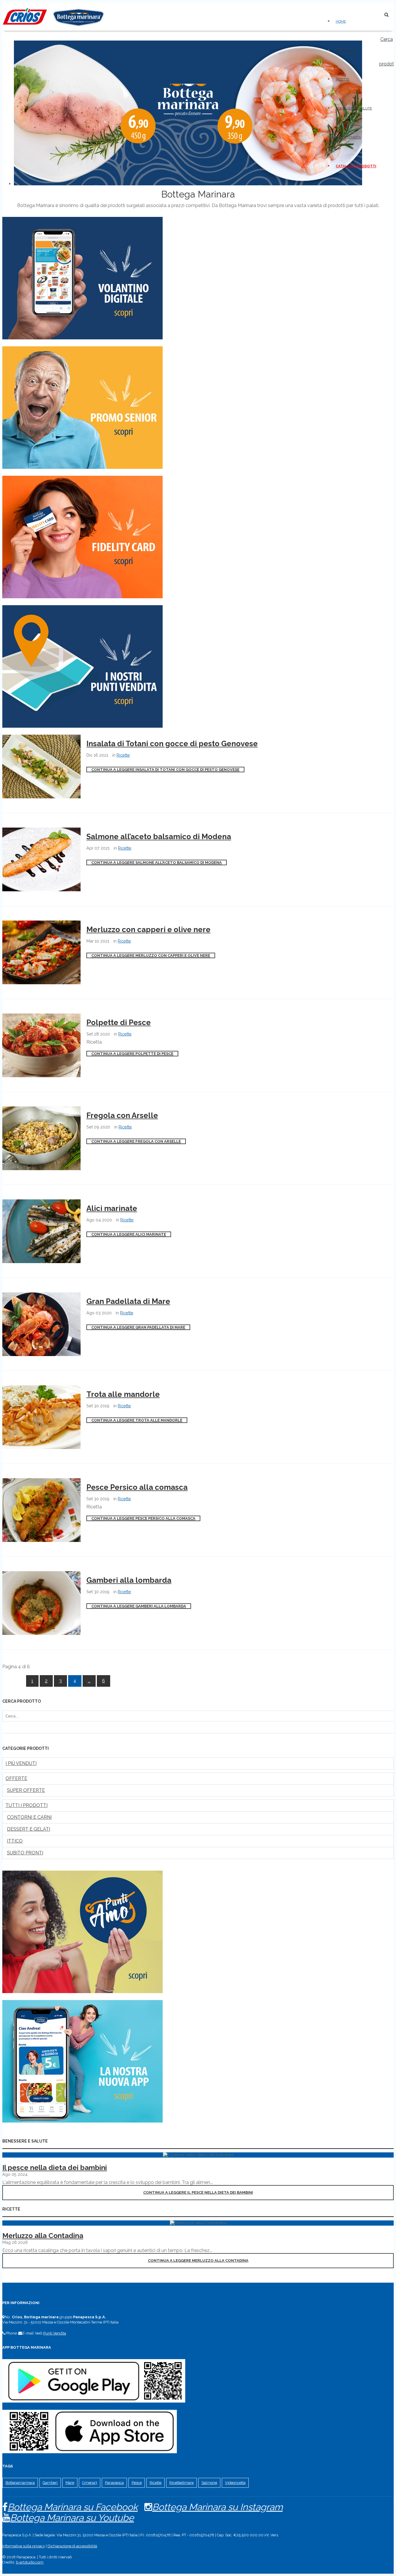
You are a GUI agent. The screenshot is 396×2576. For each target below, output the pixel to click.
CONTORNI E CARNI (29, 1817)
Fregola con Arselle (122, 1115)
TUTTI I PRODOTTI (27, 1805)
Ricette (123, 755)
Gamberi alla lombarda (129, 1580)
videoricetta (235, 2483)
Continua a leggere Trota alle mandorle (137, 1420)
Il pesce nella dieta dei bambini (55, 2168)
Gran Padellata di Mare (128, 1301)
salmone (209, 2483)
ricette (156, 2483)
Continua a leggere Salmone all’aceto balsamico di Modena (157, 862)
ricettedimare (181, 2483)
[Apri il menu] (371, 13)
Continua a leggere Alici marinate (129, 1234)
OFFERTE (16, 1778)
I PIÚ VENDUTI (21, 1763)
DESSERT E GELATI (29, 1829)
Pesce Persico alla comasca (137, 1487)
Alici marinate (112, 1208)
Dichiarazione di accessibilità (72, 2546)
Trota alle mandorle (123, 1394)
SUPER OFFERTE (26, 1790)
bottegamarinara (20, 2483)
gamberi (50, 2483)
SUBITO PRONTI (25, 1853)
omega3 (90, 2483)
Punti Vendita (55, 2333)
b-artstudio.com (30, 2562)
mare (70, 2483)
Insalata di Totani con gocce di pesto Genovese (172, 744)
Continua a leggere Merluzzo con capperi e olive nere (151, 955)
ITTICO (15, 1841)
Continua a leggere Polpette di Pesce (132, 1054)
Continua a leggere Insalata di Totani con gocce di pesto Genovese (165, 770)
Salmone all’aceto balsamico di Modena (159, 837)
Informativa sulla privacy (24, 2546)
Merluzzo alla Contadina (43, 2236)
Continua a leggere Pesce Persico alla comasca (143, 1518)
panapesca (114, 2483)
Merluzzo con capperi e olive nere (148, 930)
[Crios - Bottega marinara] (53, 28)
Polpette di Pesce (119, 1022)
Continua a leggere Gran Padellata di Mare (138, 1327)
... (89, 1681)
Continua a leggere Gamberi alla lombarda (139, 1606)
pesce (137, 2483)
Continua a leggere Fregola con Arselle (136, 1141)
